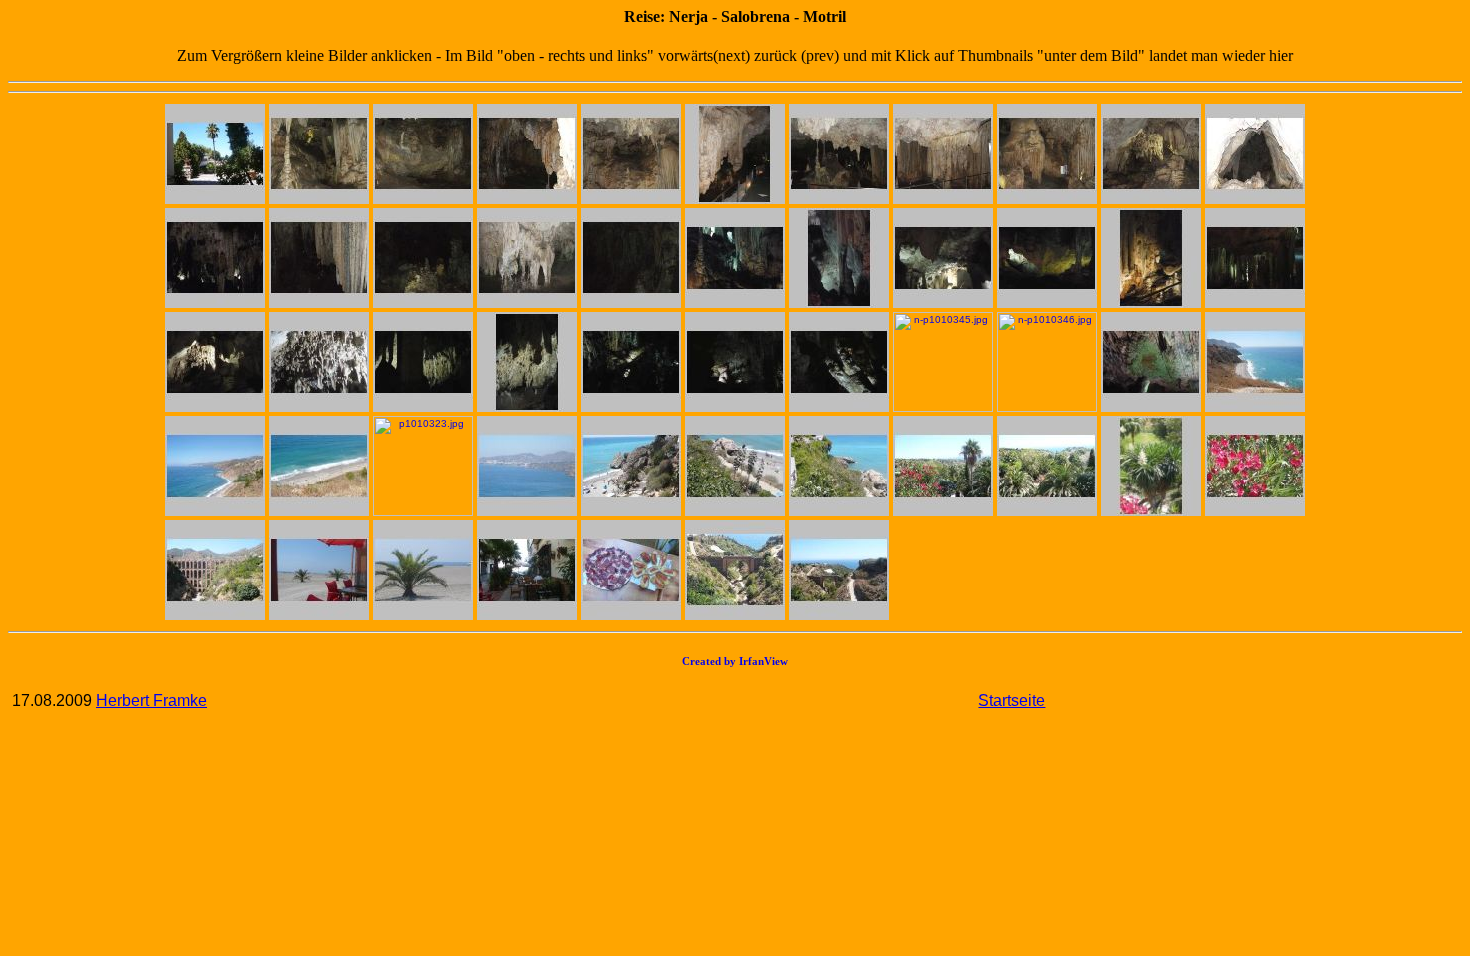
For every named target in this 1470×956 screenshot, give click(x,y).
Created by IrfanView (735, 661)
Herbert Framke (151, 700)
